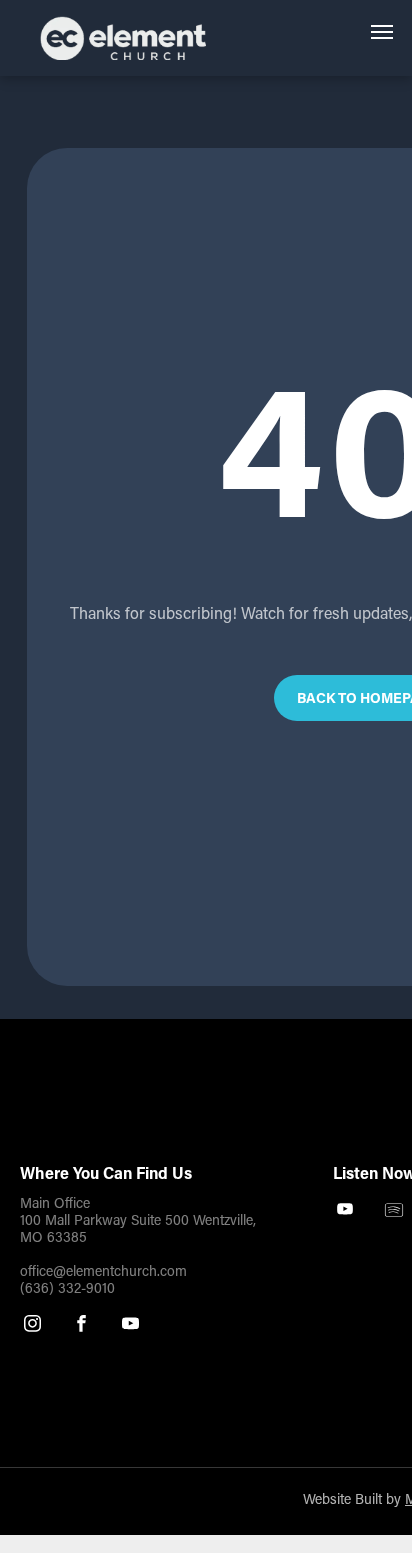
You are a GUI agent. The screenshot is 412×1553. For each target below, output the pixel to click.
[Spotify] (394, 1212)
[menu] (382, 32)
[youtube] (130, 1326)
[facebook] (81, 1326)
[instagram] (32, 1326)
